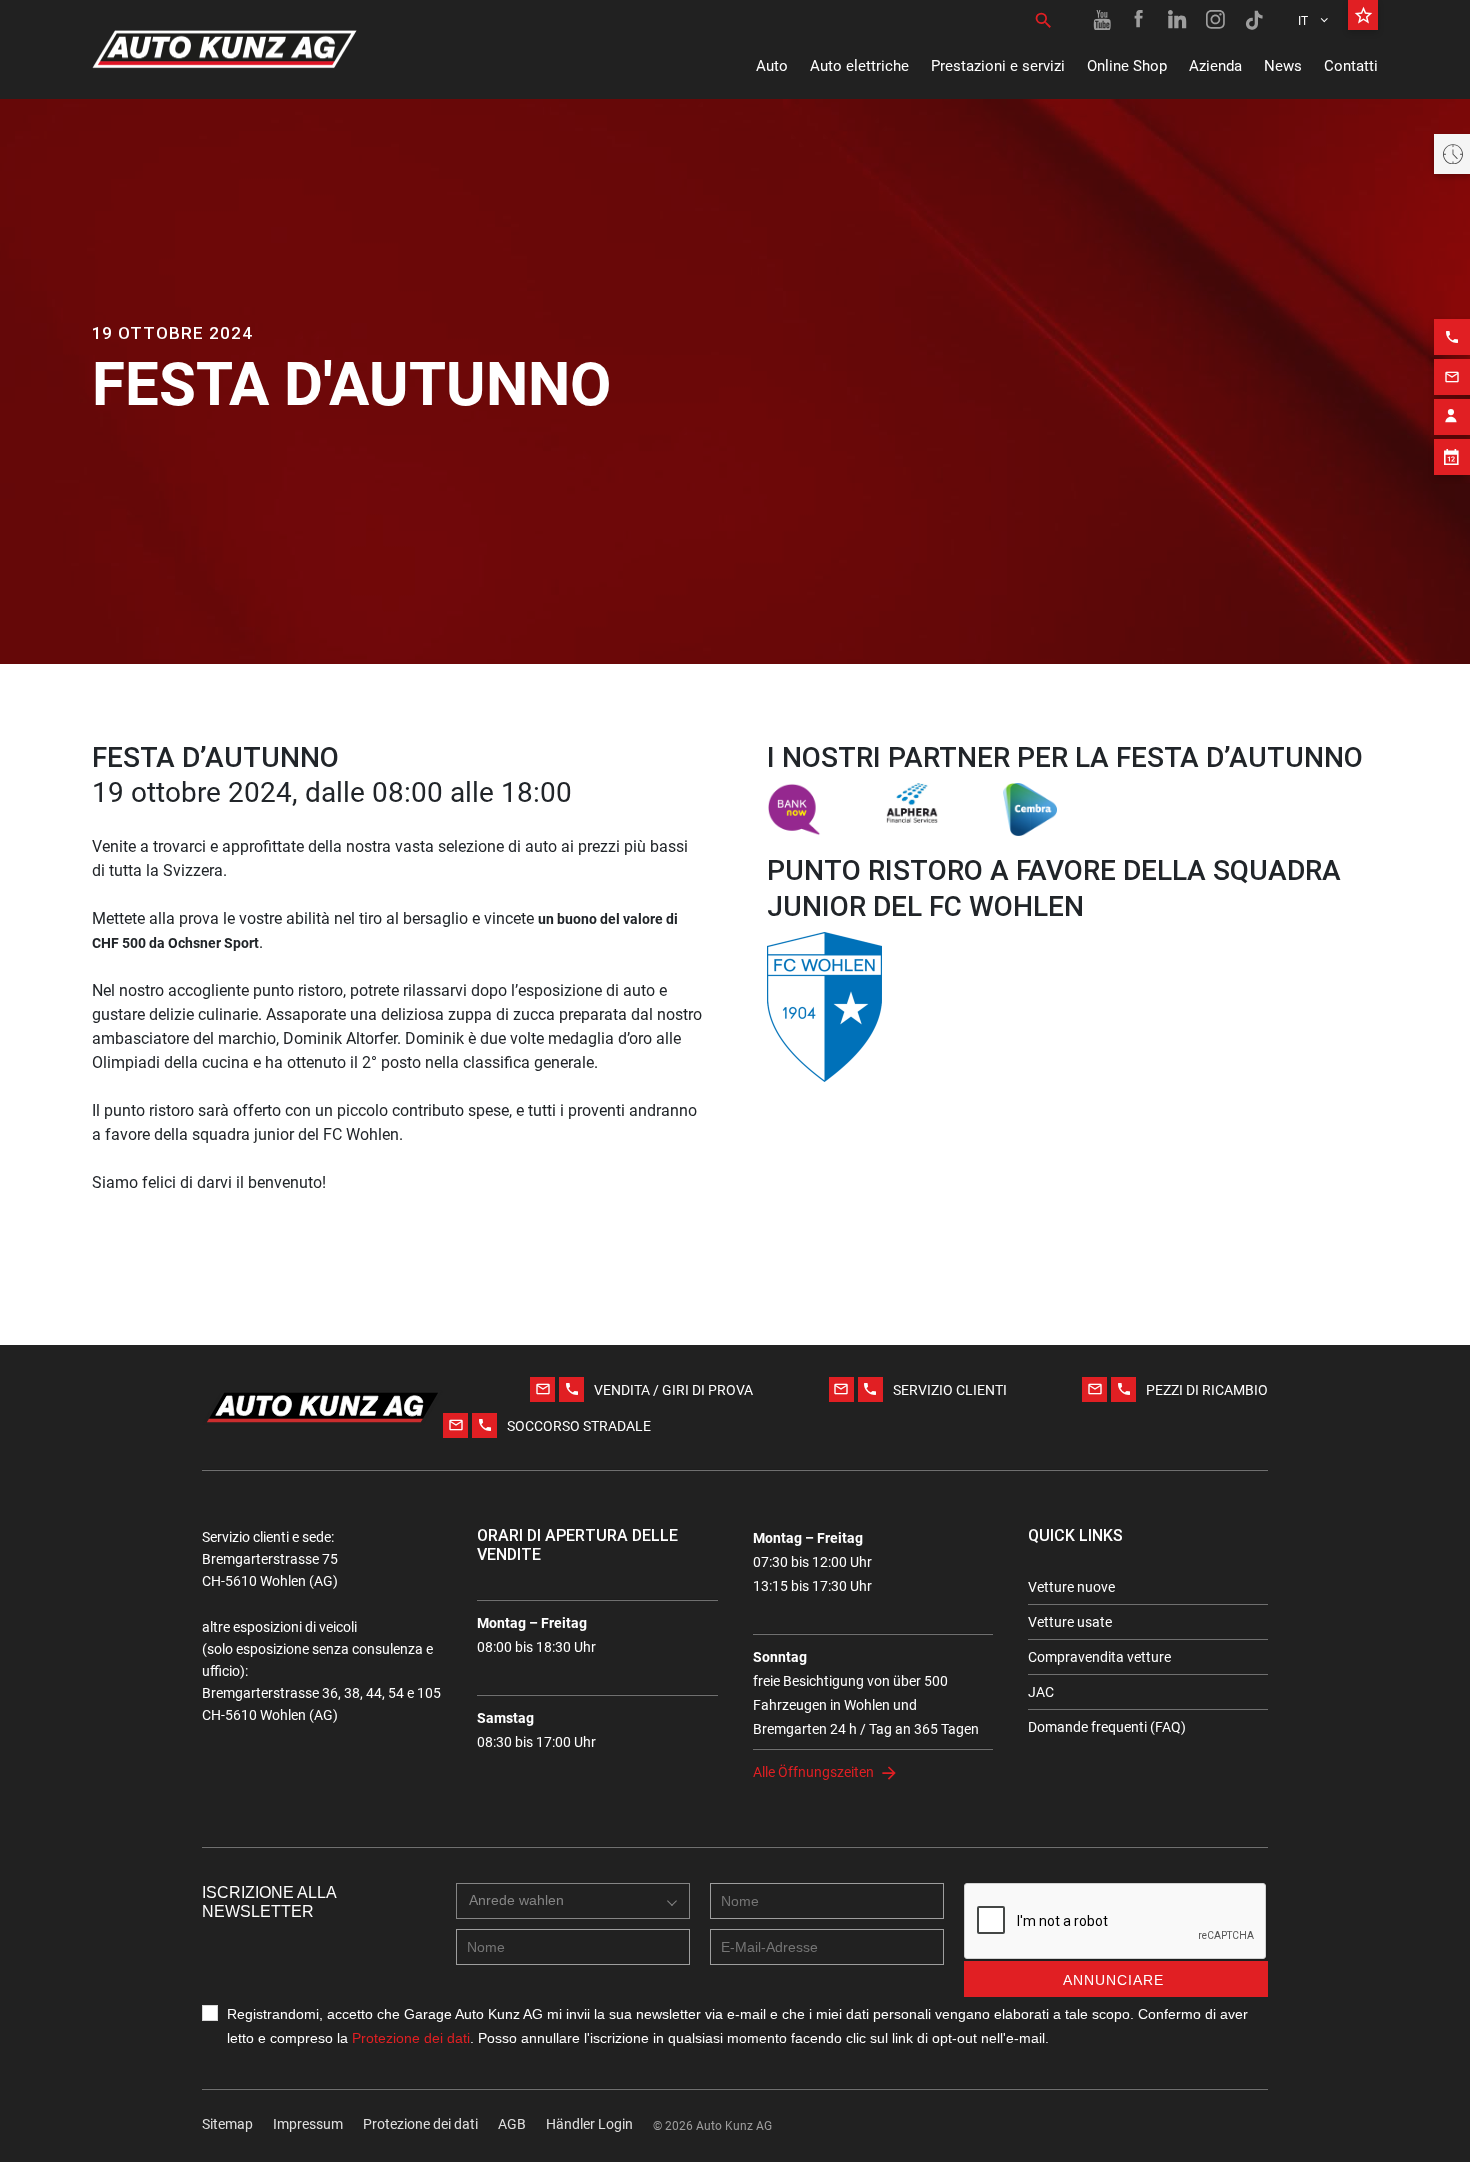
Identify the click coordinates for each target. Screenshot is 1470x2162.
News (1283, 66)
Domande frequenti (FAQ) (1107, 1727)
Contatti (1351, 66)
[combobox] (573, 1901)
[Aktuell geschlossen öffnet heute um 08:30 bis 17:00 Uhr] (1452, 154)
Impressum (308, 2124)
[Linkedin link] (1178, 20)
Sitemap (227, 2124)
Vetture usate (1070, 1622)
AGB (512, 2124)
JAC (1041, 1692)
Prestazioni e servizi (998, 66)
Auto (772, 66)
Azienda (1215, 66)
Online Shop (1127, 66)
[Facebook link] (1140, 20)
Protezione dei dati (411, 2038)
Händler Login (589, 2124)
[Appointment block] (1452, 457)
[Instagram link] (1216, 20)
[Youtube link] (1102, 20)
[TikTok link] (1254, 20)
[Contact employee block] (1452, 417)
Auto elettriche (859, 66)
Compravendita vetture (1099, 1657)
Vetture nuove (1071, 1587)
